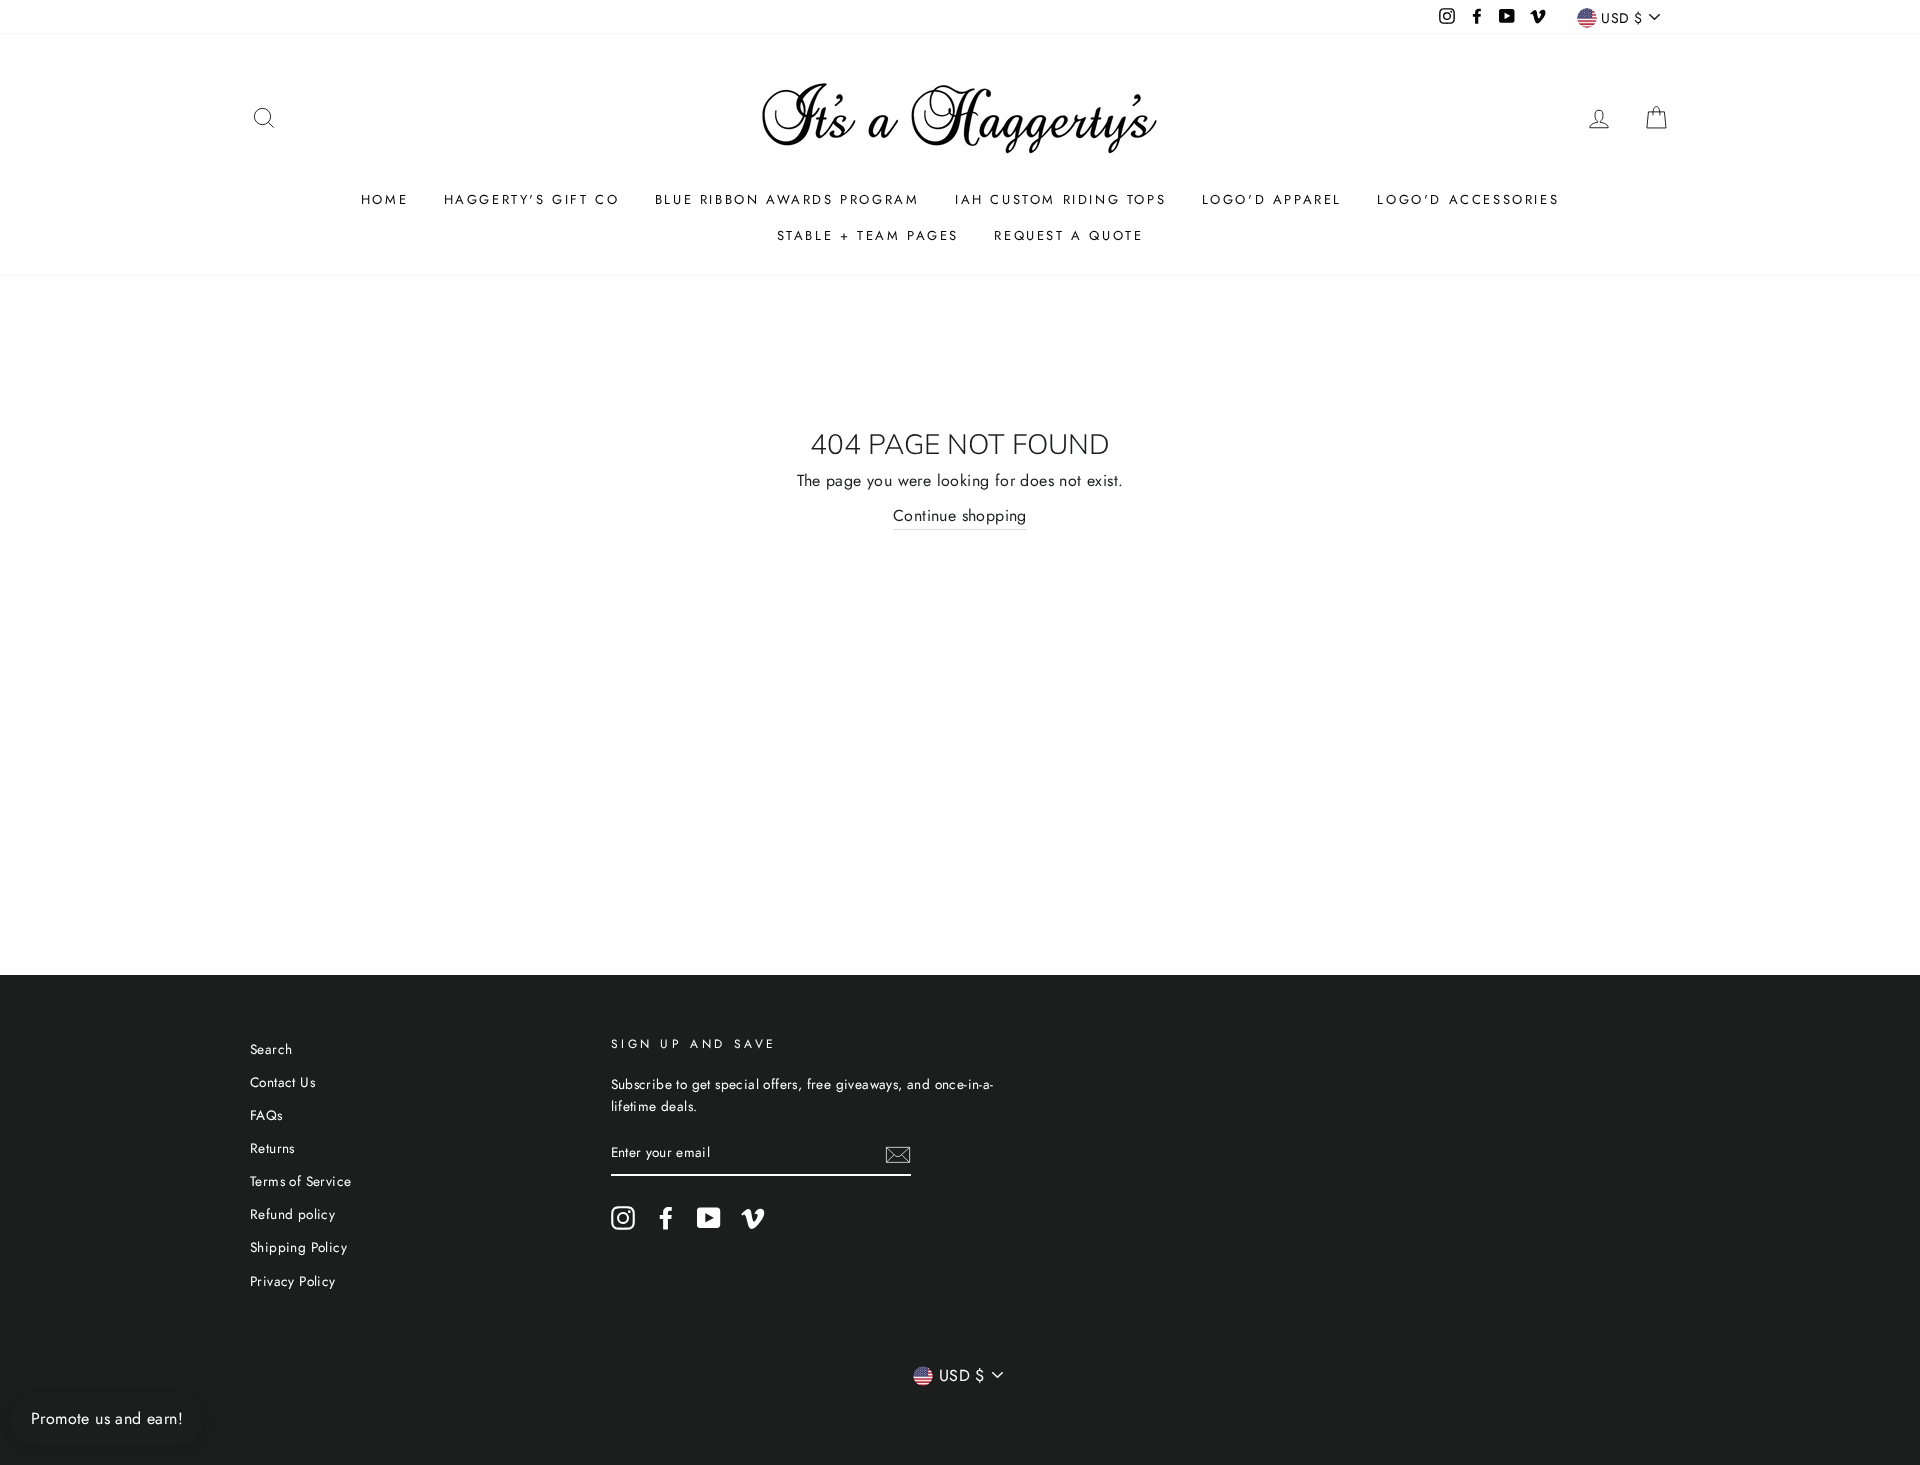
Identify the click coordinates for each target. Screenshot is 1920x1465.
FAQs (266, 1115)
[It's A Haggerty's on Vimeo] (753, 1218)
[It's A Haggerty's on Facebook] (666, 1218)
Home (384, 199)
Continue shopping (960, 515)
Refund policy (292, 1214)
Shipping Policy (298, 1247)
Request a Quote (1068, 235)
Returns (272, 1148)
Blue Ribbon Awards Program (787, 199)
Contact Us (282, 1082)
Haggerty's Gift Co (532, 199)
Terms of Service (300, 1181)
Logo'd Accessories (1468, 199)
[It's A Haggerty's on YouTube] (709, 1218)
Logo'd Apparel (1272, 199)
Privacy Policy (293, 1281)
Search (271, 1049)
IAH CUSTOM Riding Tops (1060, 199)
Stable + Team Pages (868, 235)
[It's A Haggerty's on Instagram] (623, 1218)
